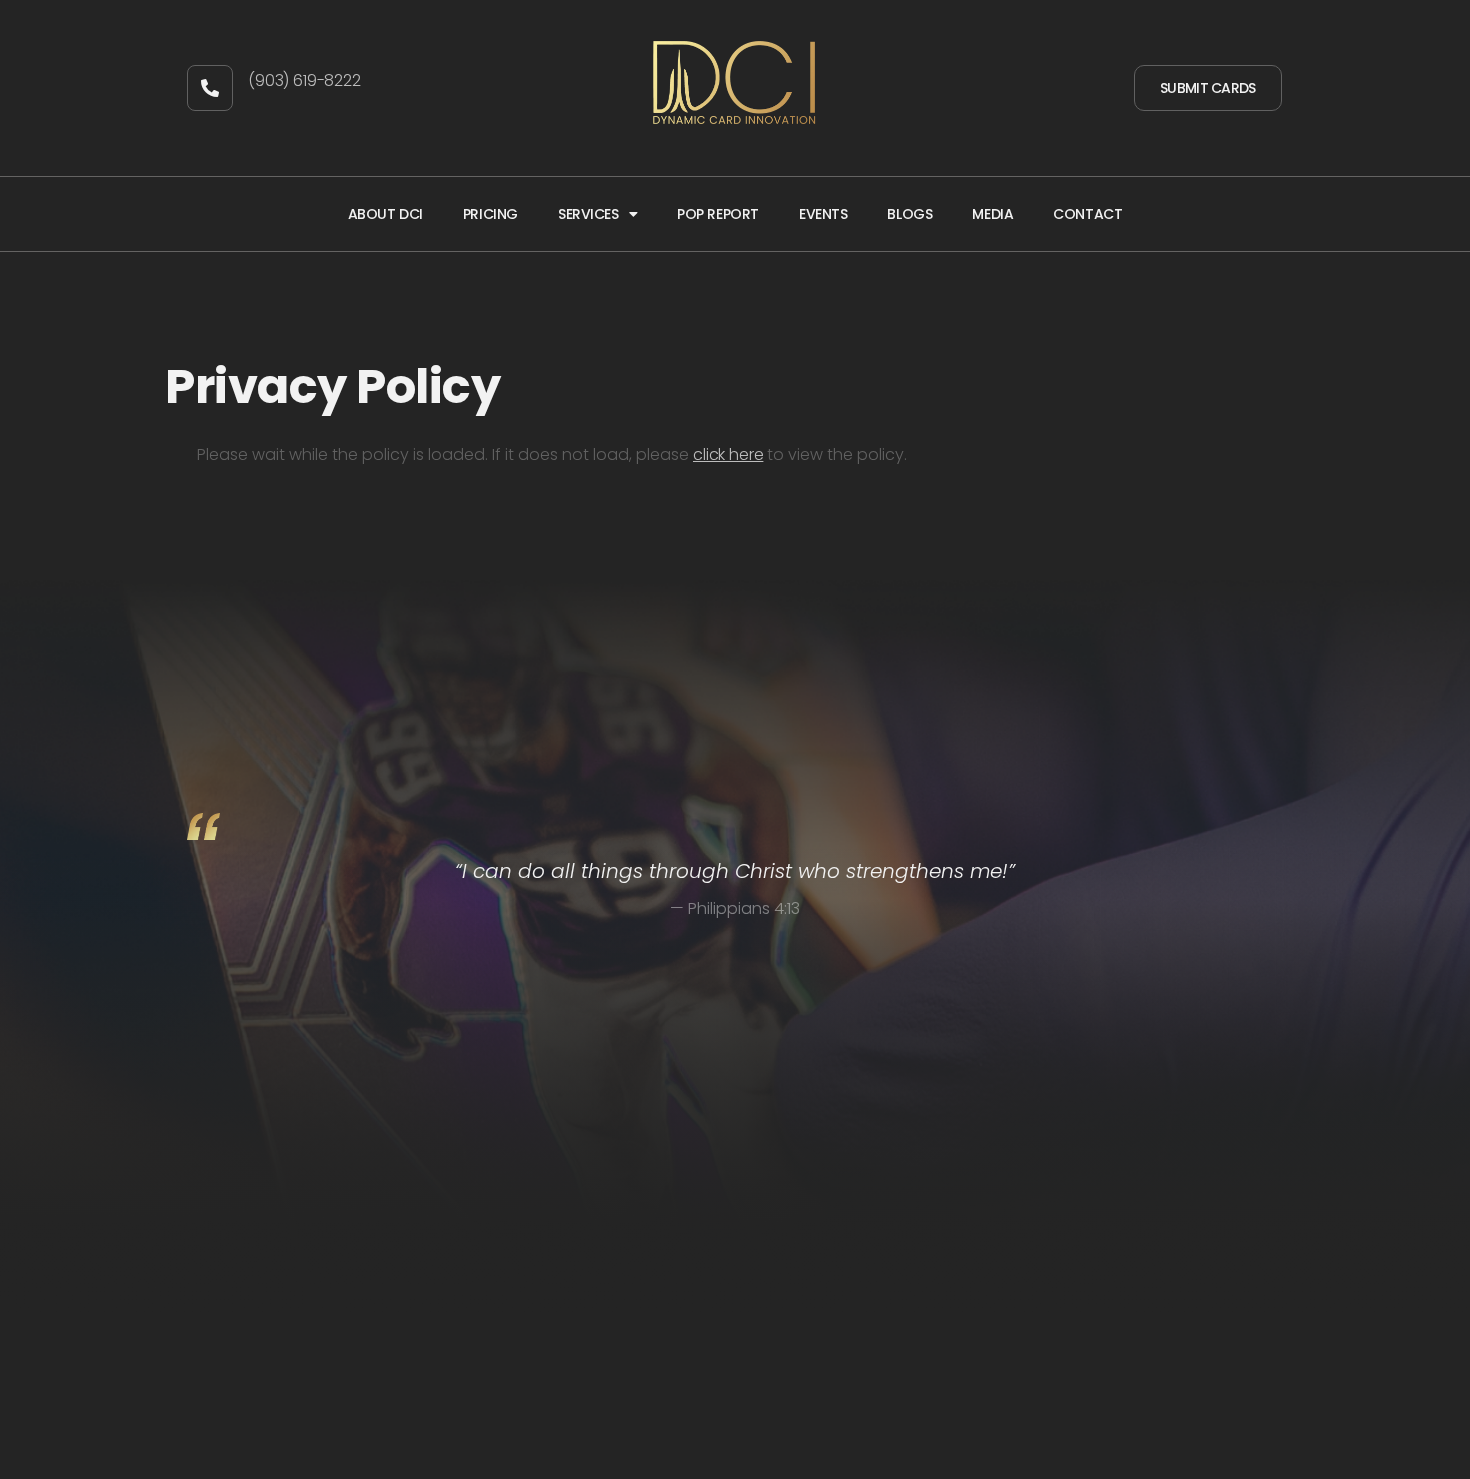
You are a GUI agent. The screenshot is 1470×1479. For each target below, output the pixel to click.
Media (992, 214)
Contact (1087, 214)
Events (823, 214)
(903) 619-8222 (304, 80)
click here (728, 454)
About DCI (385, 214)
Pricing (490, 214)
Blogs (909, 214)
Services (588, 214)
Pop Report (718, 214)
